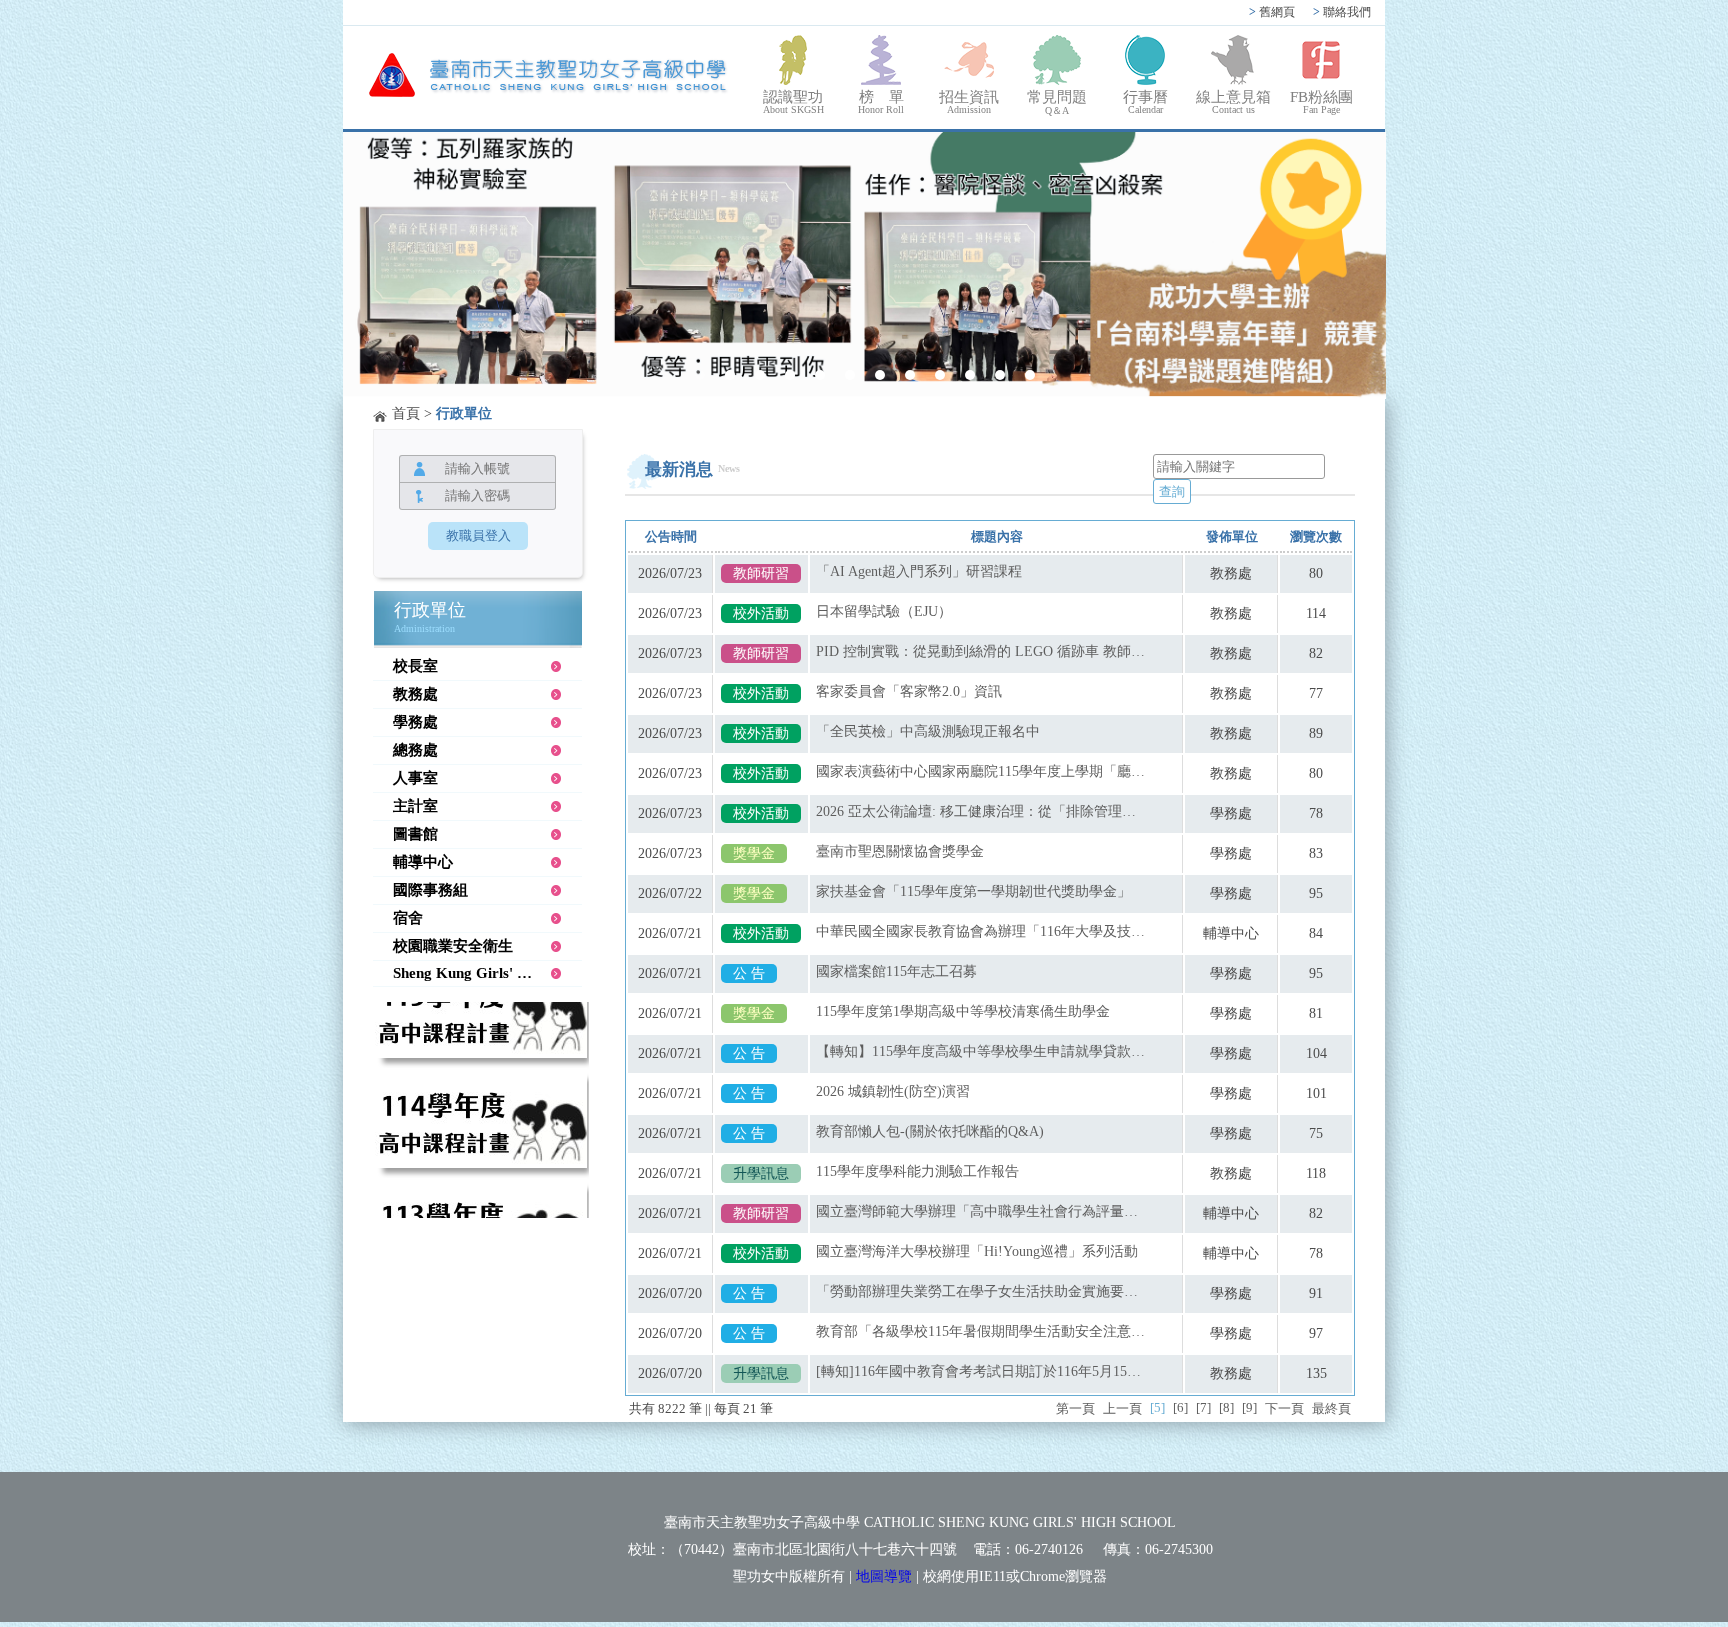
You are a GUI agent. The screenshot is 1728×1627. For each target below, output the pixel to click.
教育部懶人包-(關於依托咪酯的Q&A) (930, 1131)
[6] (1180, 1407)
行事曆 (1145, 102)
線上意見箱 (1233, 102)
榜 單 (881, 102)
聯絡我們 (1342, 12)
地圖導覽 (884, 1576)
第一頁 (1075, 1408)
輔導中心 (423, 862)
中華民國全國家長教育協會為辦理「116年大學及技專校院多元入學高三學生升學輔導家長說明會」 (981, 931)
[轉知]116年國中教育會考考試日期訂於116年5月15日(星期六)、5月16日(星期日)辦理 (981, 1371)
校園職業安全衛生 (453, 946)
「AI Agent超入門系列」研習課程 (919, 571)
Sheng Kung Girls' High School (487, 973)
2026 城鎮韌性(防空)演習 (893, 1091)
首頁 (406, 413)
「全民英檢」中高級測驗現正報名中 (928, 731)
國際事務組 (430, 890)
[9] (1249, 1407)
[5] (1157, 1407)
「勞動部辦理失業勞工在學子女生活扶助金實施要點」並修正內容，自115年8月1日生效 (981, 1291)
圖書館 (415, 834)
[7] (1203, 1407)
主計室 (415, 806)
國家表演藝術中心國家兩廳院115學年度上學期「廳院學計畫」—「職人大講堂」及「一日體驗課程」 (981, 771)
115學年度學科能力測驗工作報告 (917, 1171)
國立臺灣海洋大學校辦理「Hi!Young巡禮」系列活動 (977, 1251)
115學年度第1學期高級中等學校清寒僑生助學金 (963, 1011)
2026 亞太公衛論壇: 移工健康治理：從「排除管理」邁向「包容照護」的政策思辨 (981, 811)
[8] (1226, 1407)
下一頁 (1284, 1408)
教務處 (415, 694)
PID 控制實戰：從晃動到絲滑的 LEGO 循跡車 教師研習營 (981, 651)
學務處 (415, 722)
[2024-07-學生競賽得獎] (864, 265)
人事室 (415, 778)
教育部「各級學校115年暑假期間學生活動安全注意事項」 (981, 1331)
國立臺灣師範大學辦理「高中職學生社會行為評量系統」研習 (981, 1211)
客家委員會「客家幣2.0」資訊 (909, 691)
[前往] (481, 1028)
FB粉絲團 (1321, 102)
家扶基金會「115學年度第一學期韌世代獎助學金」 (973, 891)
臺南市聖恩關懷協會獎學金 (900, 851)
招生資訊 (969, 102)
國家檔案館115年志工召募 (896, 971)
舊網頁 (1272, 12)
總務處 (415, 750)
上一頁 (1122, 1408)
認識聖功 (793, 102)
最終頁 (1331, 1408)
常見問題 (1057, 102)
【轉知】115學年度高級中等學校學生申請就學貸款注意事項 (981, 1051)
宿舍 (408, 918)
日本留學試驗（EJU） (884, 611)
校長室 (415, 666)
